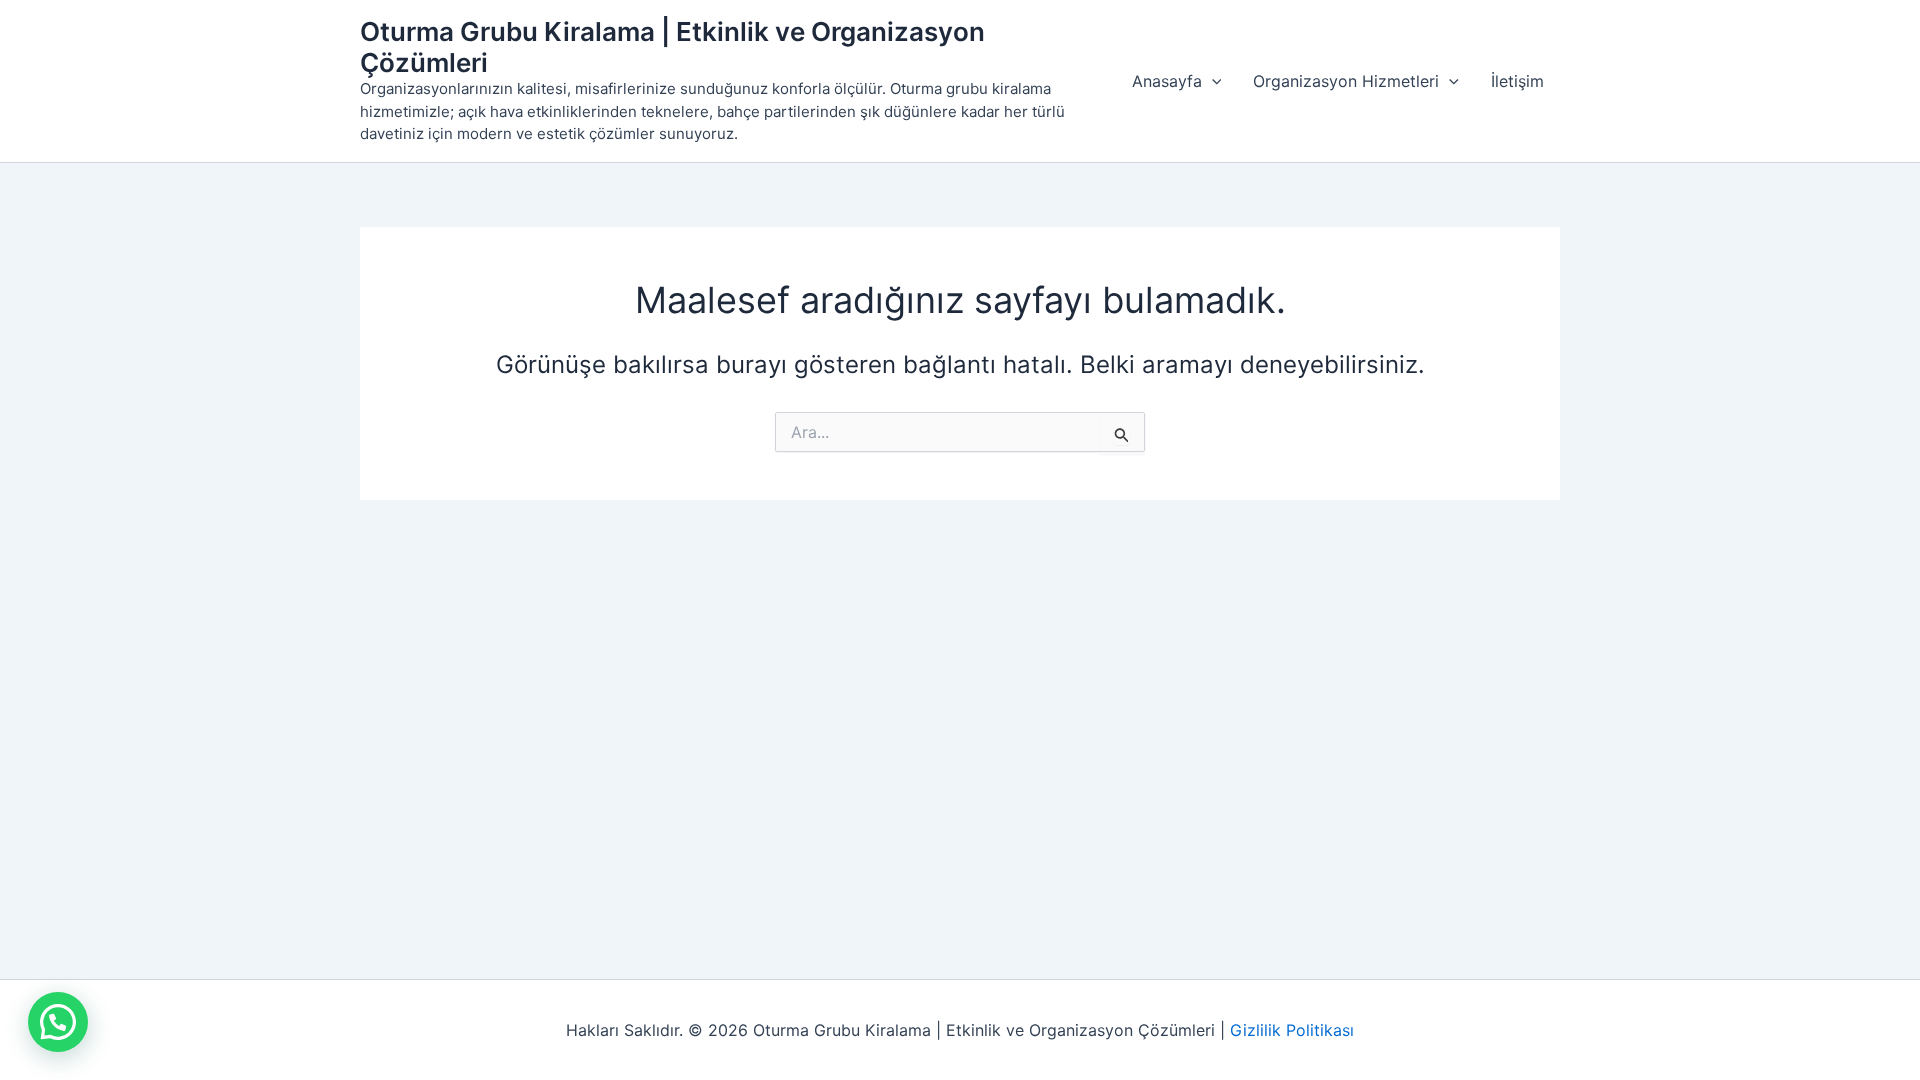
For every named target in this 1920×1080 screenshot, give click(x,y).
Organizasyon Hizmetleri (1346, 81)
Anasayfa (1167, 81)
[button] (1212, 81)
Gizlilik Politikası (1292, 1030)
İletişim (1517, 81)
